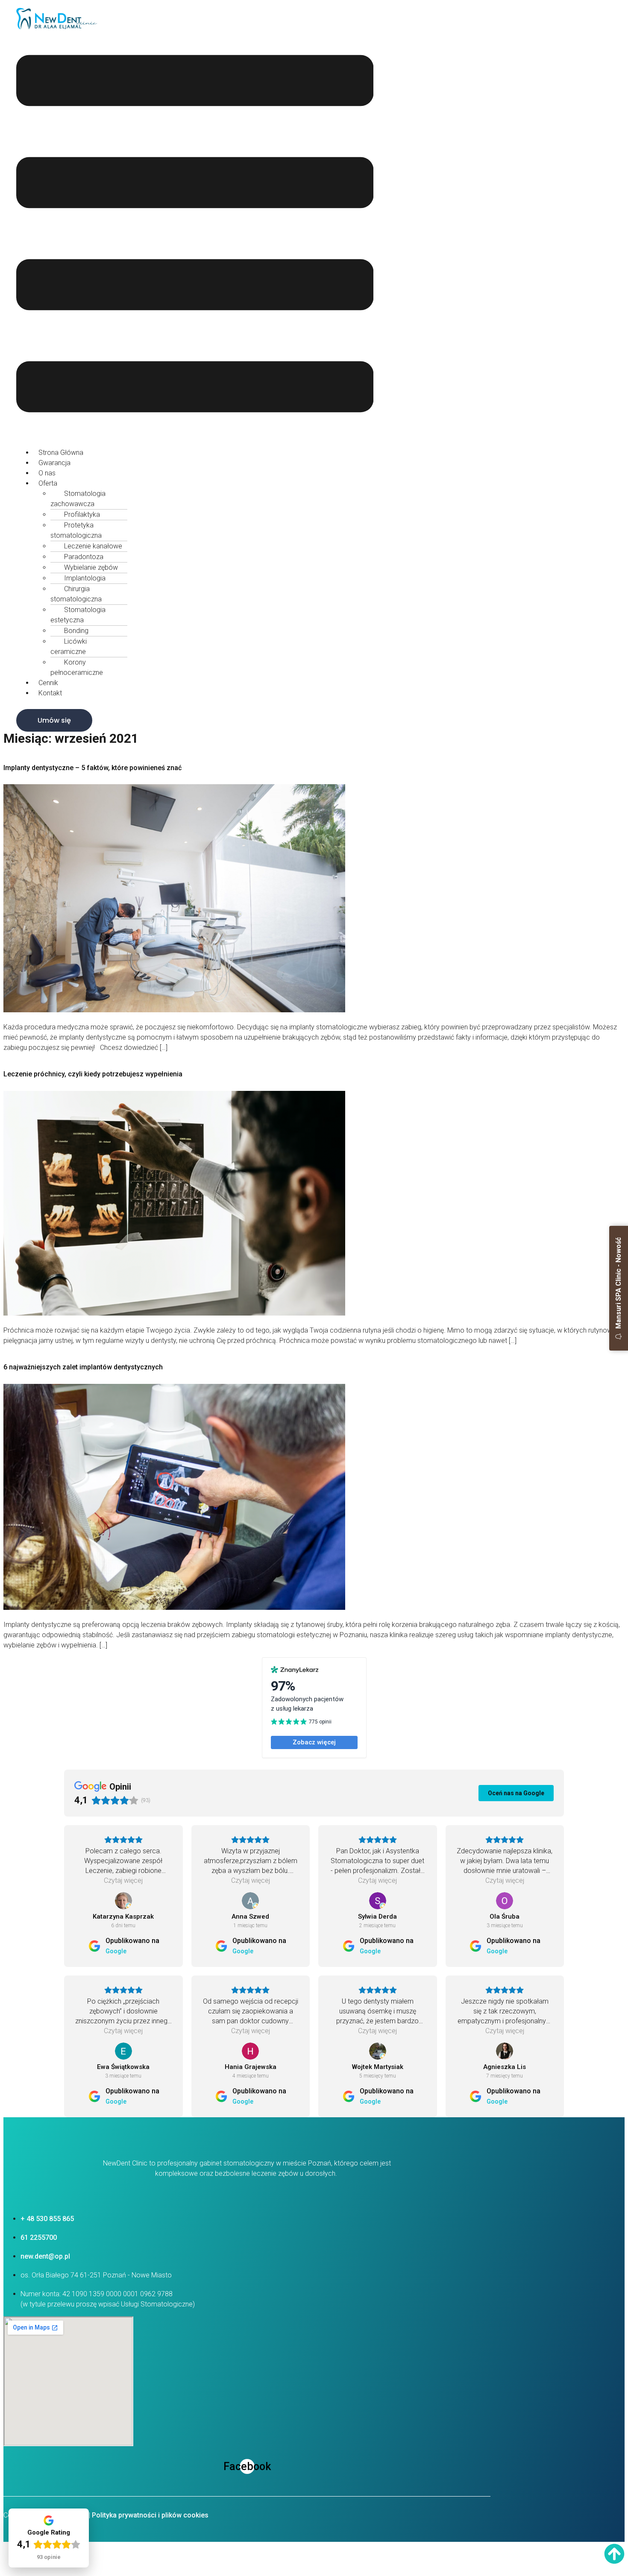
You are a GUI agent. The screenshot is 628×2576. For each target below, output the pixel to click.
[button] (195, 235)
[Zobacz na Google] (123, 1901)
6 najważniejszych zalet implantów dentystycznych (83, 1367)
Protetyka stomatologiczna (76, 530)
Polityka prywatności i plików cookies (150, 2515)
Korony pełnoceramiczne (77, 667)
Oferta (48, 483)
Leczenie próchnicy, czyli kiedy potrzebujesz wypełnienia (93, 1074)
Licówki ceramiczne (69, 646)
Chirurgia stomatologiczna (76, 594)
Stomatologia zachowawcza (78, 499)
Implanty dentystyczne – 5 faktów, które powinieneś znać (92, 768)
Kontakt (50, 693)
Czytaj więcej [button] (123, 1880)
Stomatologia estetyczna (78, 615)
